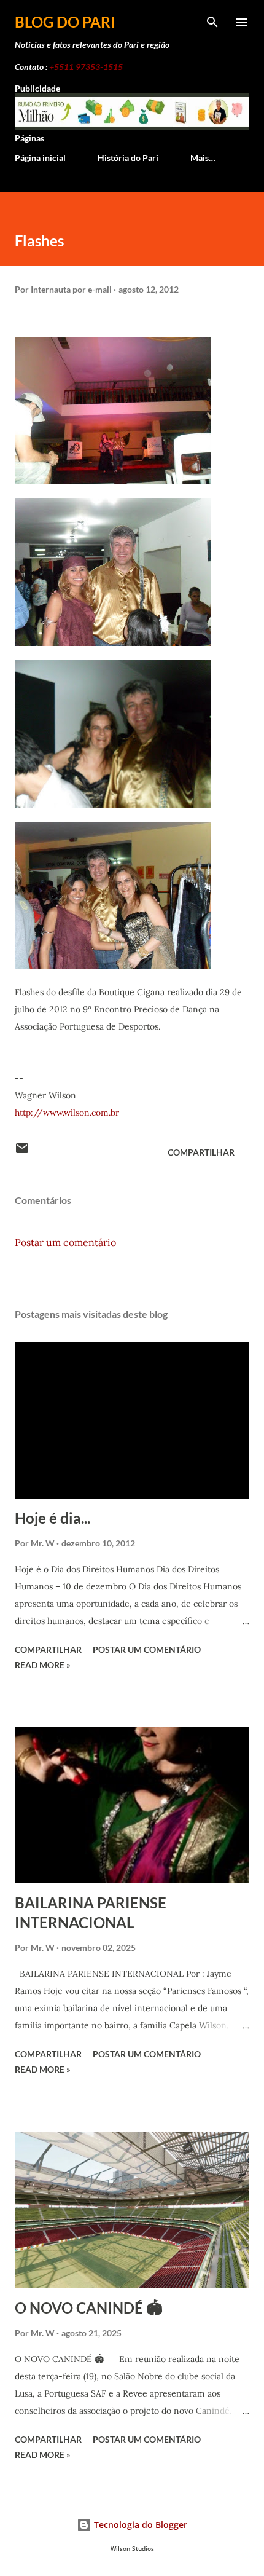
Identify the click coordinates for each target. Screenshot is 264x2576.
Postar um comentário (65, 1242)
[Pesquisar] (212, 22)
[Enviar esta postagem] (22, 1152)
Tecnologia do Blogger (139, 2525)
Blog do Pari (65, 22)
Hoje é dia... (52, 1518)
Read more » (43, 1665)
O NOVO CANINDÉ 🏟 (89, 2308)
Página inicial (40, 158)
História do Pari (128, 158)
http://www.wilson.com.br (67, 1113)
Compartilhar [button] (201, 1152)
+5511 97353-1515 (86, 67)
